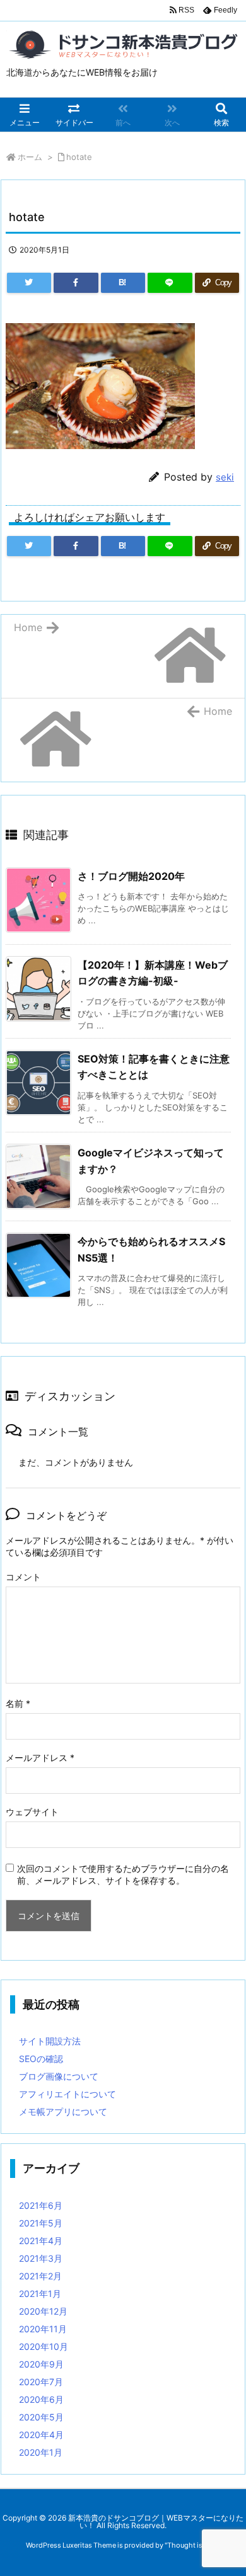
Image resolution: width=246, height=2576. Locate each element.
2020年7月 (41, 2382)
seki (225, 477)
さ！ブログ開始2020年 (131, 876)
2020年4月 (41, 2435)
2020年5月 (41, 2417)
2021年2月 (40, 2276)
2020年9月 (41, 2364)
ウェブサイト (32, 1812)
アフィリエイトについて (67, 2094)
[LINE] (170, 283)
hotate (79, 157)
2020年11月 (43, 2329)
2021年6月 (41, 2205)
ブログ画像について (59, 2076)
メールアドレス (40, 1758)
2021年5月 (41, 2223)
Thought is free (192, 2545)
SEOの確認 (41, 2059)
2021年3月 (41, 2258)
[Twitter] (29, 283)
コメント (23, 1577)
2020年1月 (41, 2452)
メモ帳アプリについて (63, 2112)
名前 (18, 1703)
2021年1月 (40, 2294)
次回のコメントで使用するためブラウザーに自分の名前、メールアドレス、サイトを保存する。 (123, 1874)
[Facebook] (76, 283)
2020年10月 (44, 2346)
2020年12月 (43, 2311)
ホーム (30, 157)
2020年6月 (41, 2399)
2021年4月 (41, 2241)
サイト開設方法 (50, 2041)
